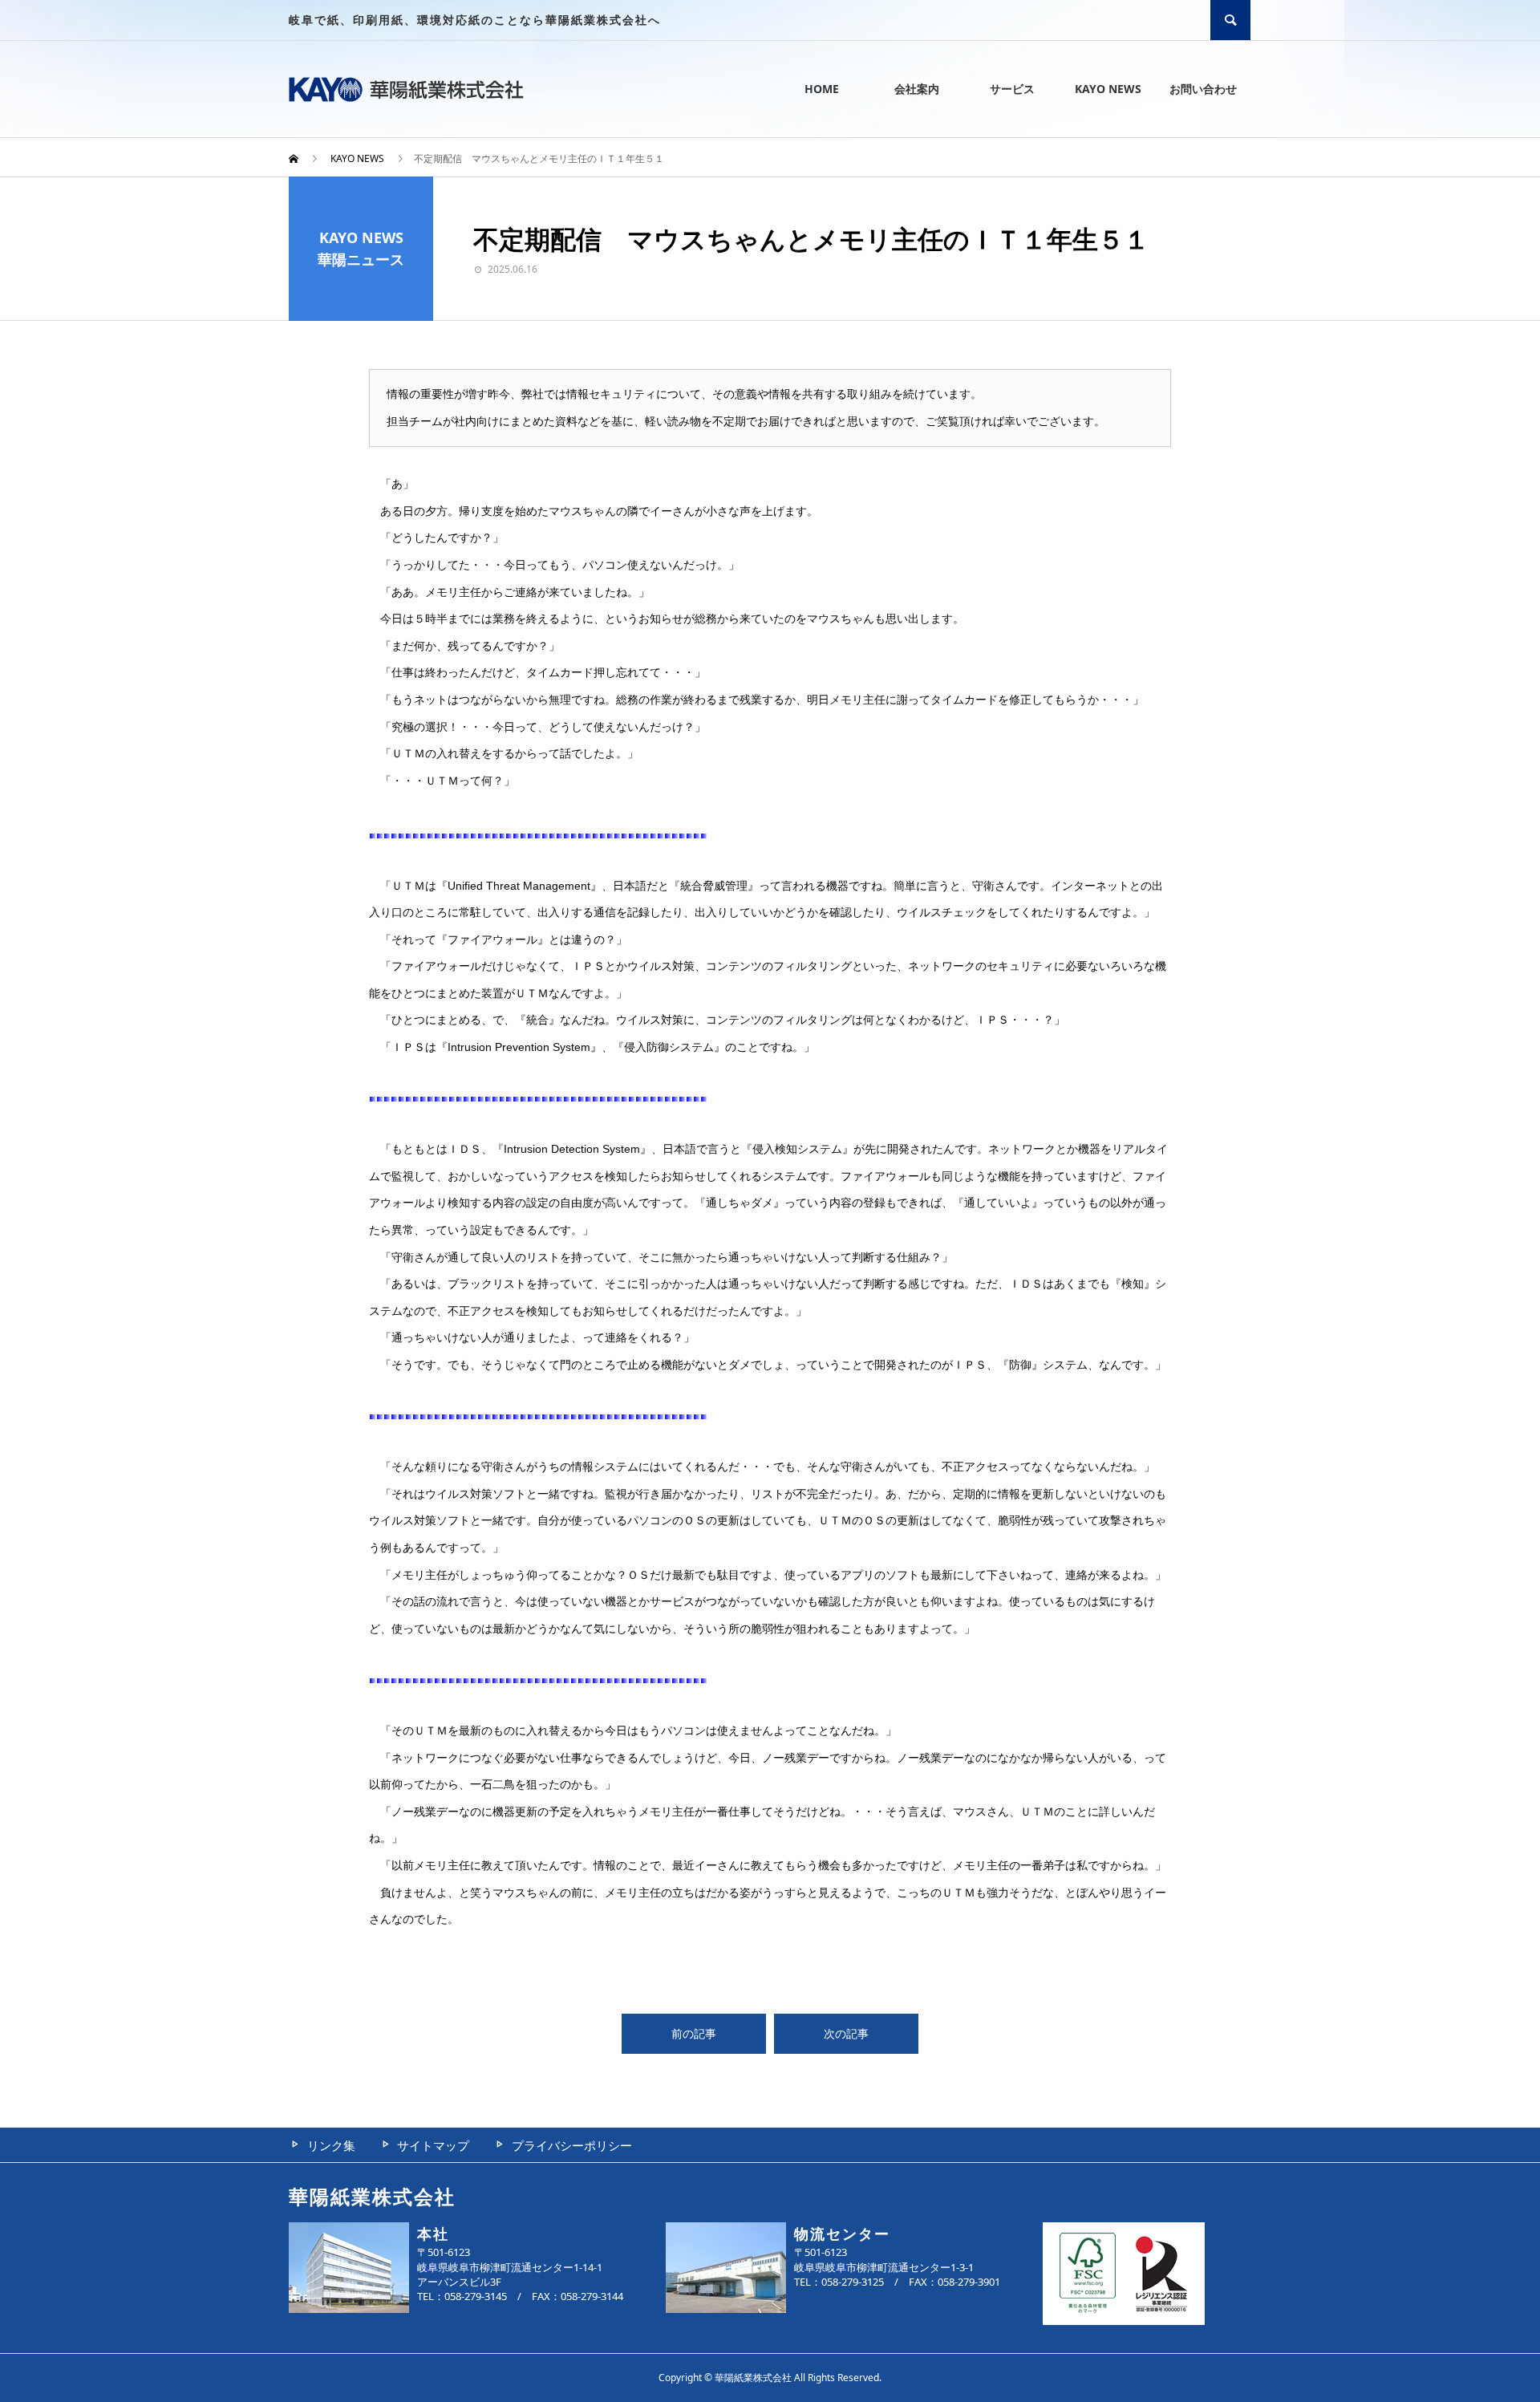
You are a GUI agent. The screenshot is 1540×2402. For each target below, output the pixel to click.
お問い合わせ (1203, 89)
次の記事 (846, 2033)
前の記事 (694, 2033)
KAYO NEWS (1108, 89)
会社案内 (917, 89)
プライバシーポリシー (572, 2145)
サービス (1012, 89)
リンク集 (331, 2145)
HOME (822, 89)
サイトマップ (433, 2145)
